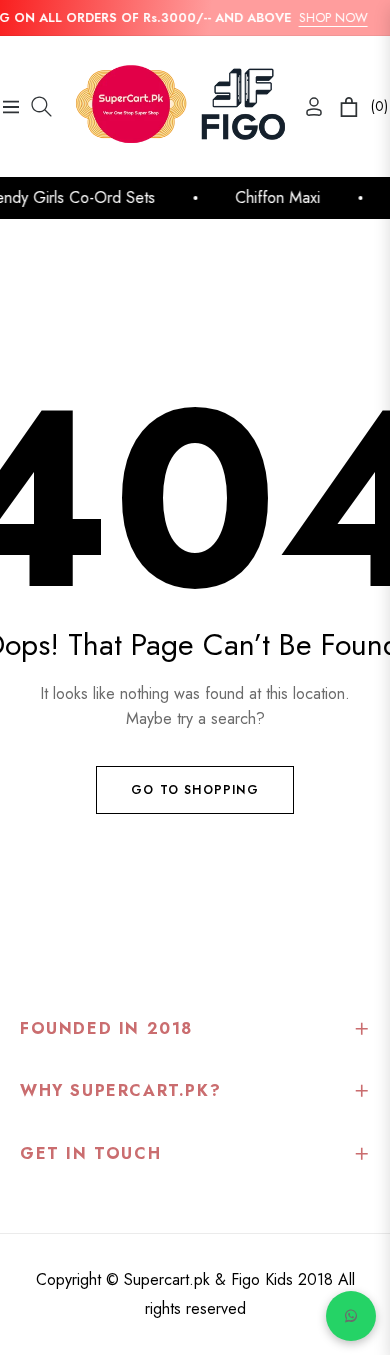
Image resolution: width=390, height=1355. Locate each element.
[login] (306, 106)
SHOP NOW (329, 17)
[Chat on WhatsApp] (351, 1316)
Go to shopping (195, 790)
